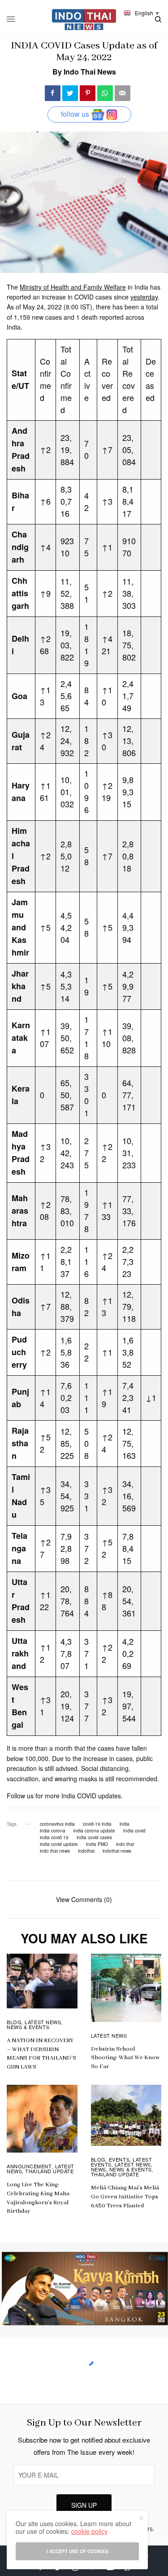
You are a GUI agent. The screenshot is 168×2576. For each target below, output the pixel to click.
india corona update (94, 1831)
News (99, 2169)
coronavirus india (57, 1824)
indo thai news (55, 1851)
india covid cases (94, 1837)
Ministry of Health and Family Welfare (73, 287)
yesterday (144, 297)
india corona (53, 1831)
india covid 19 (54, 1837)
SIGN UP (84, 2505)
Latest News (43, 2022)
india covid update (59, 1844)
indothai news (117, 1851)
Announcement (29, 2166)
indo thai (125, 1844)
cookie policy (89, 2531)
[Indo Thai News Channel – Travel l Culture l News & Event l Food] (84, 20)
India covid (134, 1831)
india (125, 1824)
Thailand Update (49, 2171)
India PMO (97, 1844)
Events (119, 2159)
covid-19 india (97, 1824)
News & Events (28, 2027)
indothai (86, 1851)
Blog (14, 2022)
